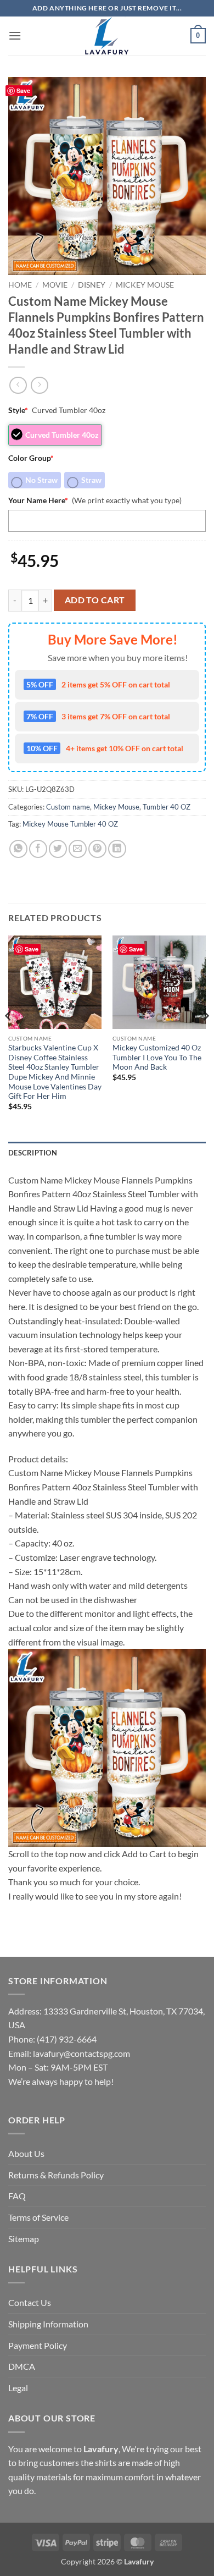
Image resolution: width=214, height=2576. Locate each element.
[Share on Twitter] (58, 849)
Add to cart (95, 600)
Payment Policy (38, 2345)
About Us (26, 2153)
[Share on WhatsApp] (18, 849)
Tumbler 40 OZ (167, 807)
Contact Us (30, 2302)
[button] (15, 35)
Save (23, 90)
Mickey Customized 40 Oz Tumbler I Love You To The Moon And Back (157, 1057)
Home (20, 285)
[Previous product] (39, 385)
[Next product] (18, 385)
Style (18, 410)
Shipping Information (48, 2324)
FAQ (17, 2196)
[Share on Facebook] (38, 849)
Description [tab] (33, 1153)
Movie (55, 285)
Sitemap (24, 2239)
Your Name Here (38, 500)
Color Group (31, 458)
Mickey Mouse (145, 285)
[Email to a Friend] (78, 849)
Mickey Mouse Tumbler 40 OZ (70, 824)
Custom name (68, 807)
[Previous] (9, 1037)
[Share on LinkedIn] (117, 849)
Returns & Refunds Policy (56, 2175)
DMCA (22, 2366)
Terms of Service (38, 2217)
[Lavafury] (107, 36)
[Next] (205, 1037)
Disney (92, 285)
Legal (18, 2388)
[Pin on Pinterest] (97, 849)
